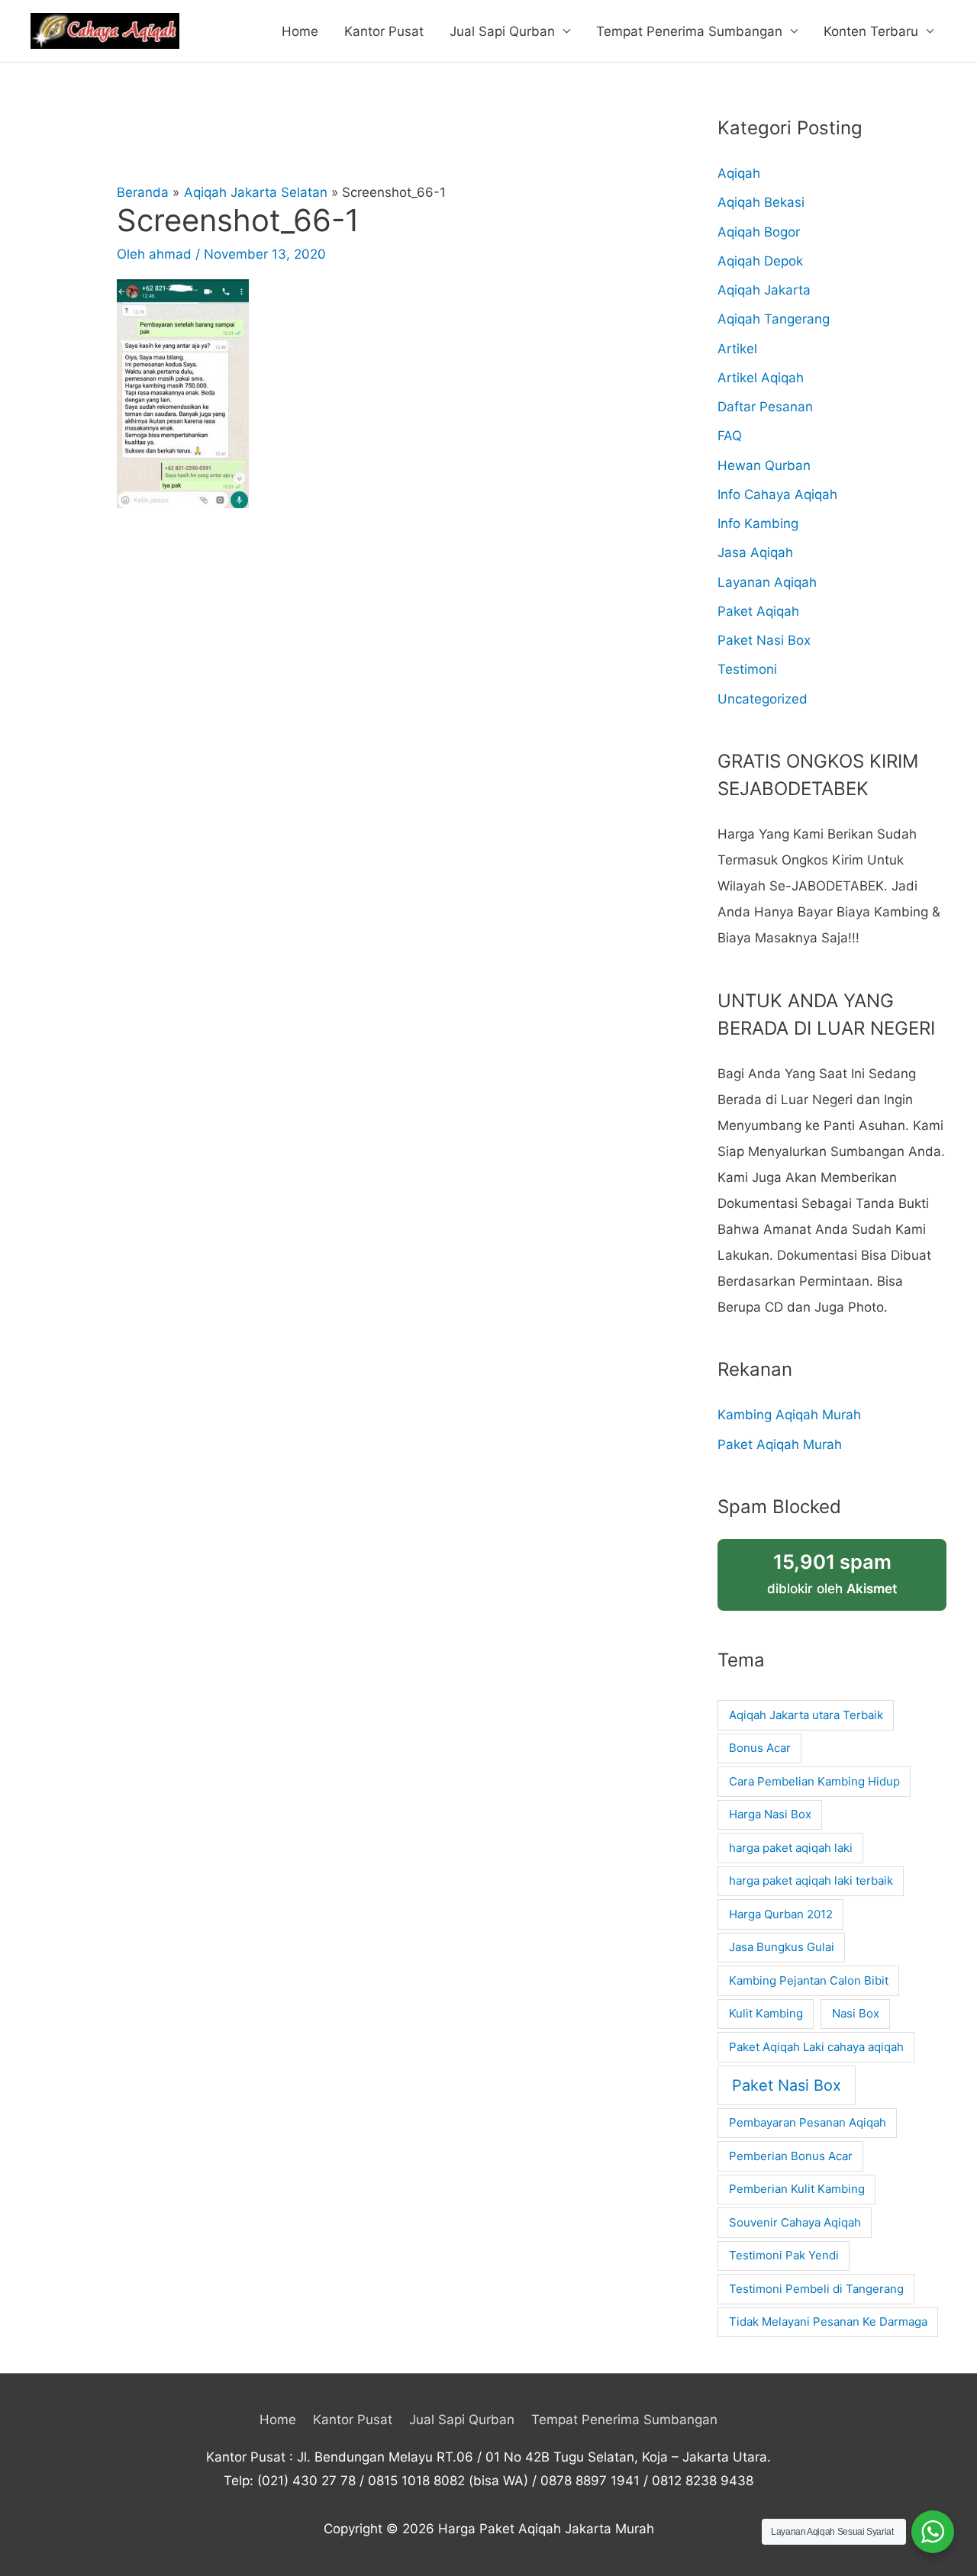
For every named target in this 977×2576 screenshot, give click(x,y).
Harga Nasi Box (770, 1814)
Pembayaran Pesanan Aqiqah (808, 2122)
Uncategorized (763, 699)
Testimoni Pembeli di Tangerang (816, 2289)
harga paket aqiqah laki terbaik (811, 1880)
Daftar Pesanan (765, 407)
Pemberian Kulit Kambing (797, 2189)
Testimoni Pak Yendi (784, 2255)
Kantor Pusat (384, 31)
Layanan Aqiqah (767, 582)
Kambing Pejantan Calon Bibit (809, 1980)
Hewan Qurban (764, 465)
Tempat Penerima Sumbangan (689, 31)
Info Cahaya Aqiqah (777, 494)
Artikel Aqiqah (761, 378)
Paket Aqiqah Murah (780, 1444)
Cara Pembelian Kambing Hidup (814, 1781)
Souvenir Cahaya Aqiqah (795, 2222)
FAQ (730, 436)
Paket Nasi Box (764, 640)
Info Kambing (758, 523)
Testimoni (747, 669)
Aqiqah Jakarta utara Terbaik (806, 1715)
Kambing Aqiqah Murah (789, 1415)
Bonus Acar (760, 1748)
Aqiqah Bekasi (761, 202)
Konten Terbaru (871, 31)
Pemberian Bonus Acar (791, 2156)
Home (300, 31)
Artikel (737, 349)
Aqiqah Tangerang (774, 319)
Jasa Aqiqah (755, 552)
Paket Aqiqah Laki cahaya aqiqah (816, 2047)
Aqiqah (739, 173)
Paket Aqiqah (758, 611)
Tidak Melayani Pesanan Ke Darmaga (828, 2322)
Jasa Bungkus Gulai (782, 1947)
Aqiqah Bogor (759, 232)
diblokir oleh (832, 1573)
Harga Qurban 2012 (781, 1914)
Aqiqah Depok (760, 261)
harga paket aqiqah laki (791, 1848)
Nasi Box (856, 2013)
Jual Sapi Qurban (502, 31)
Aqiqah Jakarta (764, 290)
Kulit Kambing (766, 2013)
